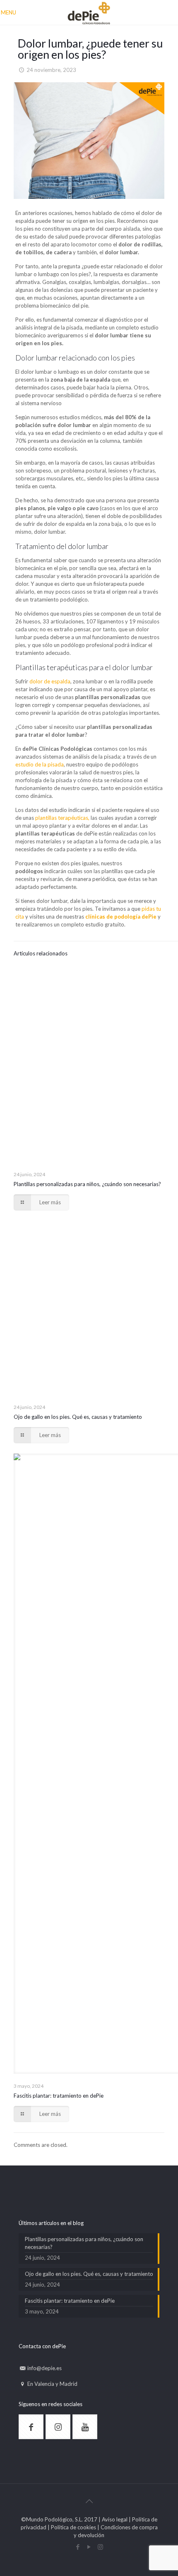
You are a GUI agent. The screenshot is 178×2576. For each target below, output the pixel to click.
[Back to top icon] (89, 2501)
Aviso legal (115, 2519)
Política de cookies (73, 2527)
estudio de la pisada (40, 764)
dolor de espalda (50, 681)
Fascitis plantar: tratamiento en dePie (59, 2096)
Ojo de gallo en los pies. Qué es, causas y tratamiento (78, 1417)
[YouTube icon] (89, 2547)
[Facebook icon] (78, 2547)
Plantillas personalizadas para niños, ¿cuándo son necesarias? (87, 1184)
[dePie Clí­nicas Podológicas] (89, 12)
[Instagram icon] (100, 2547)
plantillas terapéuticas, (62, 818)
